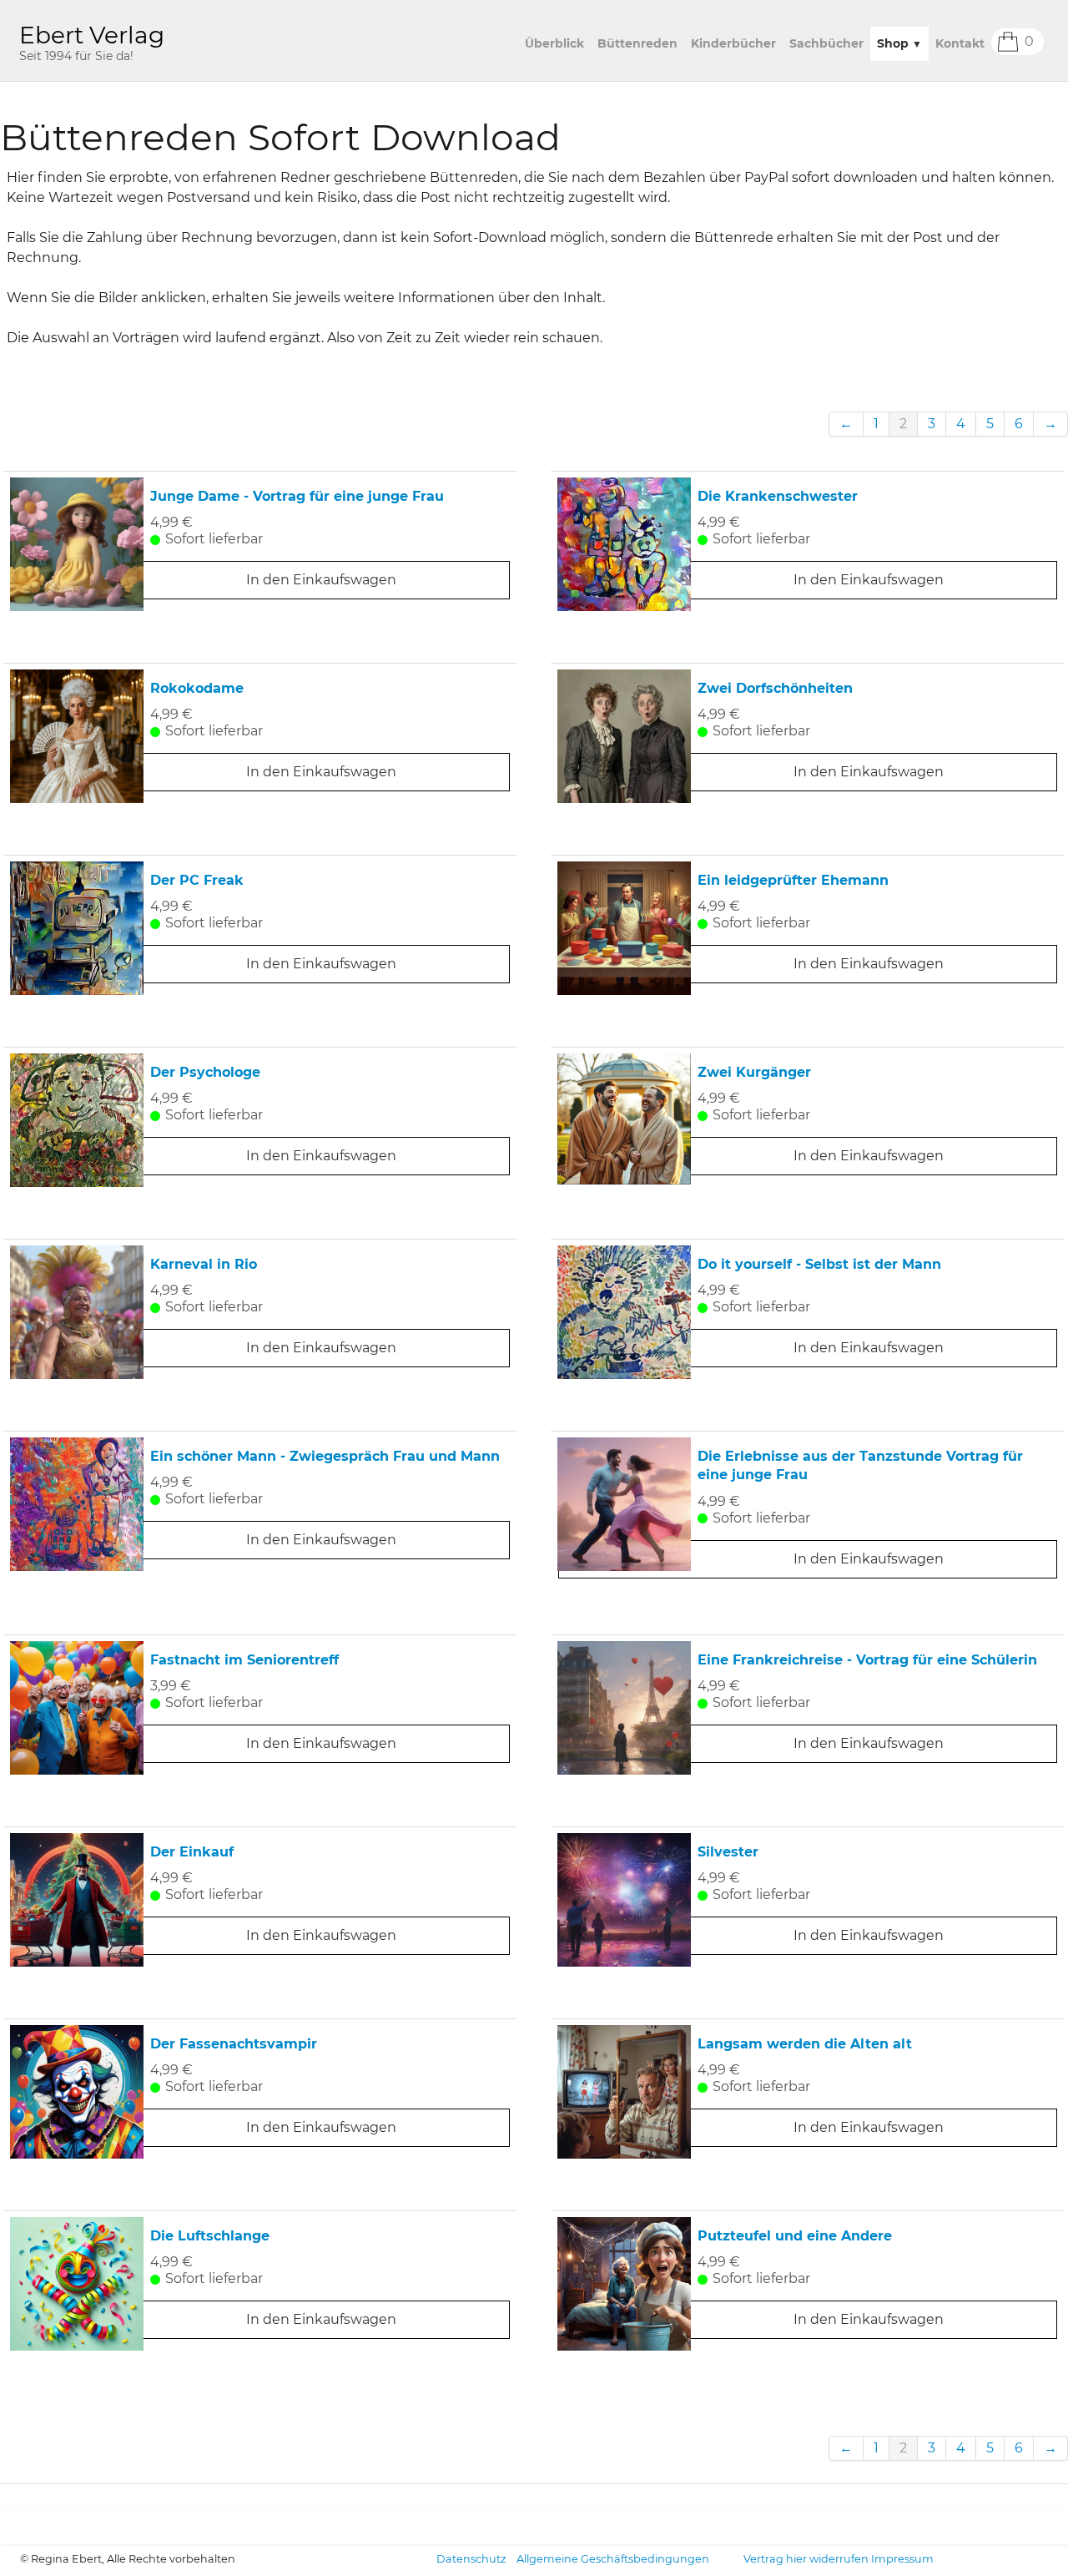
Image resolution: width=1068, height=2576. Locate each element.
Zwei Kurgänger (754, 1072)
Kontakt (960, 43)
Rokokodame (197, 688)
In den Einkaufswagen (321, 580)
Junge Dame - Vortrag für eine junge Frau (297, 496)
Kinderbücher (733, 43)
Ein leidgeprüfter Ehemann (793, 880)
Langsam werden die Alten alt (805, 2044)
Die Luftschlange (210, 2236)
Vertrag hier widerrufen (806, 2559)
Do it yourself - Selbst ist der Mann (819, 1264)
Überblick (554, 43)
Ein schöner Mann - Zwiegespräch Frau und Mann (325, 1456)
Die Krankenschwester (778, 496)
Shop (899, 43)
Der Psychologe (205, 1072)
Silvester (728, 1852)
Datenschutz (471, 2559)
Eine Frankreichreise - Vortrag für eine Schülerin (867, 1660)
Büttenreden (637, 43)
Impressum (902, 2559)
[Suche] (1053, 41)
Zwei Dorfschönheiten (775, 688)
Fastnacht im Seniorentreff (244, 1660)
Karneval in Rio (204, 1264)
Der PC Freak (197, 880)
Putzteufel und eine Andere (795, 2236)
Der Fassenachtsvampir (234, 2044)
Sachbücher (826, 43)
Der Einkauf (192, 1852)
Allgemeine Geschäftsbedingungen (613, 2559)
